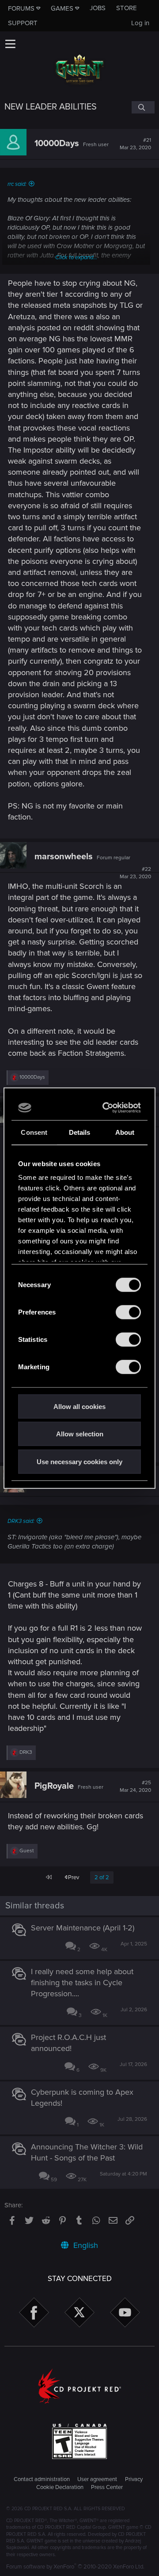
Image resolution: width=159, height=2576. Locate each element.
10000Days (57, 144)
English (85, 2245)
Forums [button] (21, 8)
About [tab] (125, 1132)
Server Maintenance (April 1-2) (83, 1928)
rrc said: (17, 184)
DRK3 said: (21, 1521)
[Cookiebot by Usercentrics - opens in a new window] (107, 1108)
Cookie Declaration (60, 2487)
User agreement (97, 2479)
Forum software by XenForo (75, 2567)
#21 (135, 144)
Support (23, 23)
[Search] (143, 107)
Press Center (107, 2487)
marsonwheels (64, 857)
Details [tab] (80, 1132)
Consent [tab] (34, 1132)
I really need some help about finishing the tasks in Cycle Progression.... (82, 1983)
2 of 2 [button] (102, 1877)
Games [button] (62, 8)
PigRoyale (54, 1786)
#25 (135, 1787)
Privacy (134, 2479)
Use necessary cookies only (79, 1461)
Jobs (98, 8)
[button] (10, 44)
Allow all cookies (79, 1406)
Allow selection (80, 1434)
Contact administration (42, 2479)
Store (127, 8)
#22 (135, 873)
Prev (73, 1877)
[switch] (128, 1312)
